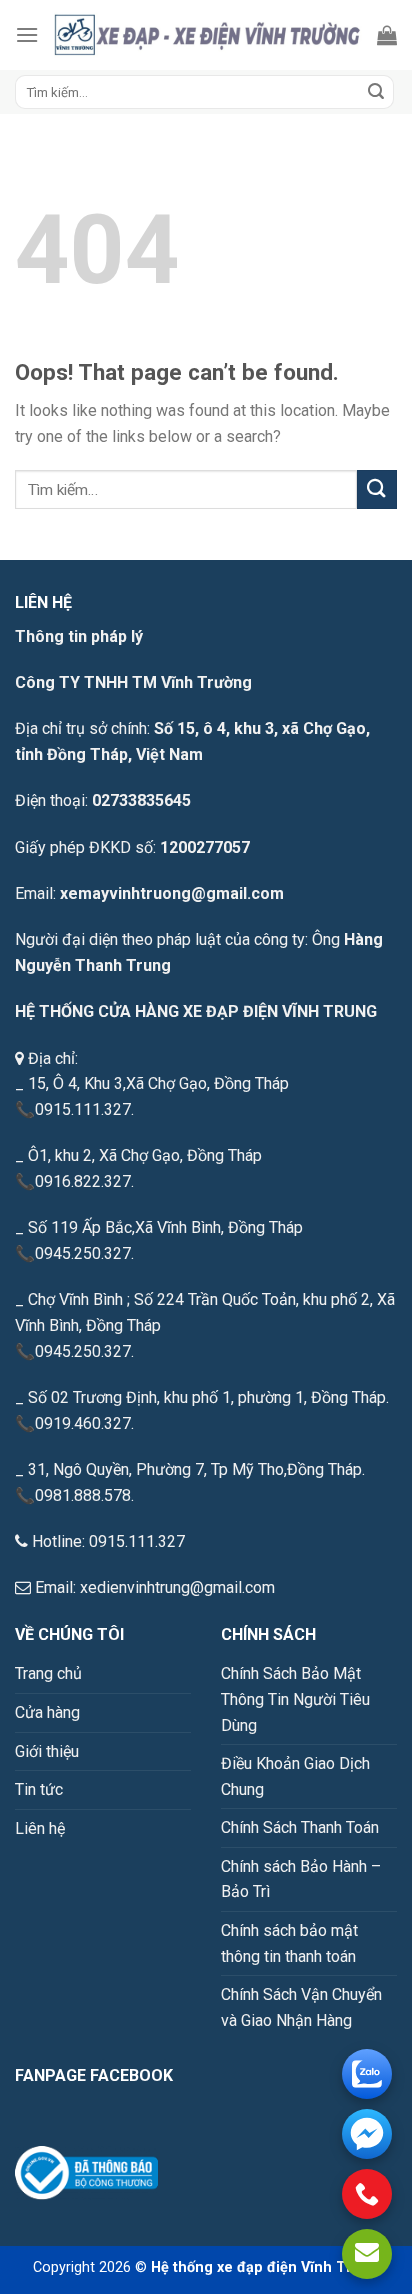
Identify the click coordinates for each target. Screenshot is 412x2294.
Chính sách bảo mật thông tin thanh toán (289, 1943)
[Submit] (376, 92)
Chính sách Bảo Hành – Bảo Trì (301, 1879)
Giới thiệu (47, 1751)
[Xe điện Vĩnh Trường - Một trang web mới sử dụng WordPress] (208, 35)
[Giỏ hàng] (387, 35)
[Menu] (27, 34)
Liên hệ (40, 1828)
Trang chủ (48, 1673)
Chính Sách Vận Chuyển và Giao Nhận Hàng (301, 2007)
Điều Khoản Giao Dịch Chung (295, 1776)
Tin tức (39, 1789)
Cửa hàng (47, 1712)
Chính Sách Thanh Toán (300, 1827)
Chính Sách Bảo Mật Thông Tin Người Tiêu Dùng (295, 1699)
